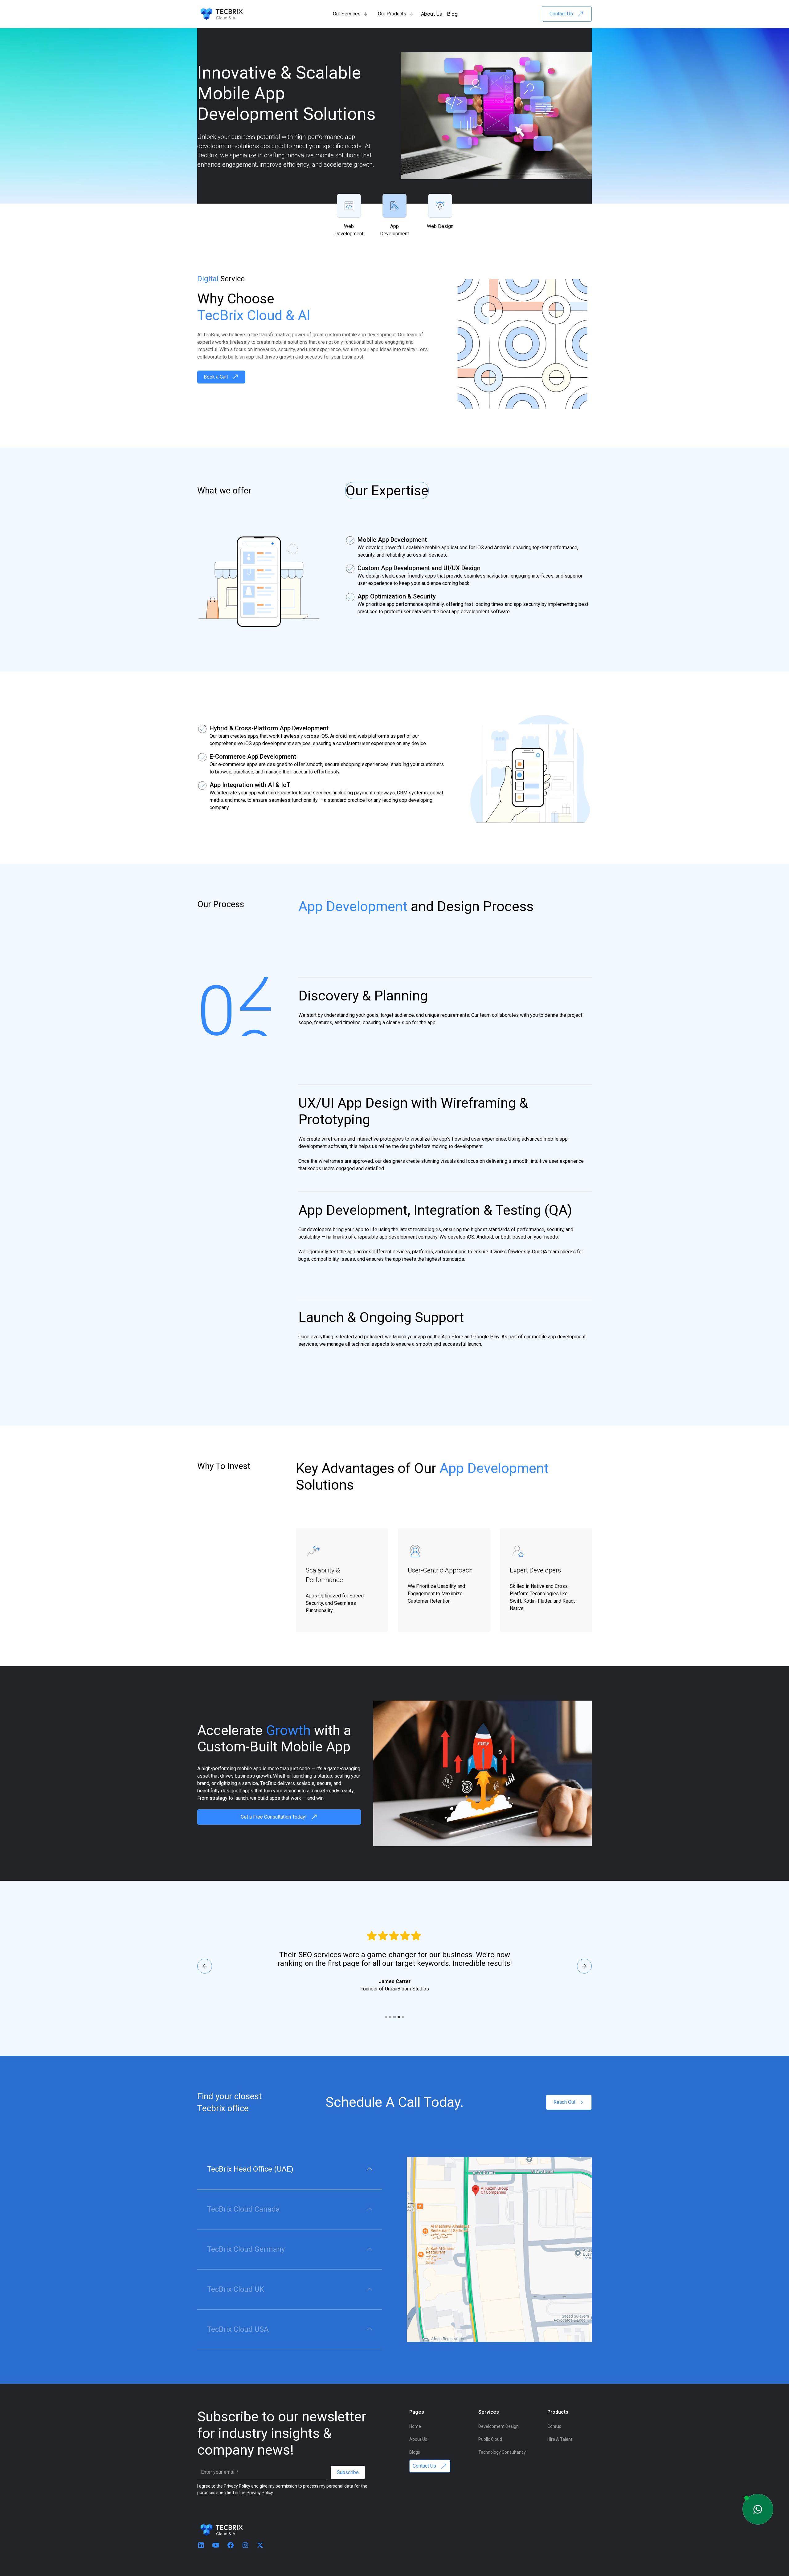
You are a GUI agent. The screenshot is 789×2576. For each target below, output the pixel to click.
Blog (452, 14)
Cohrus (554, 2426)
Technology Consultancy (502, 2452)
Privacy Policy (260, 2493)
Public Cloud (490, 2439)
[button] (350, 14)
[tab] (290, 2169)
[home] (222, 14)
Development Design (499, 2426)
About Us (431, 14)
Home (415, 2426)
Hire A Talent (560, 2439)
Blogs (415, 2452)
